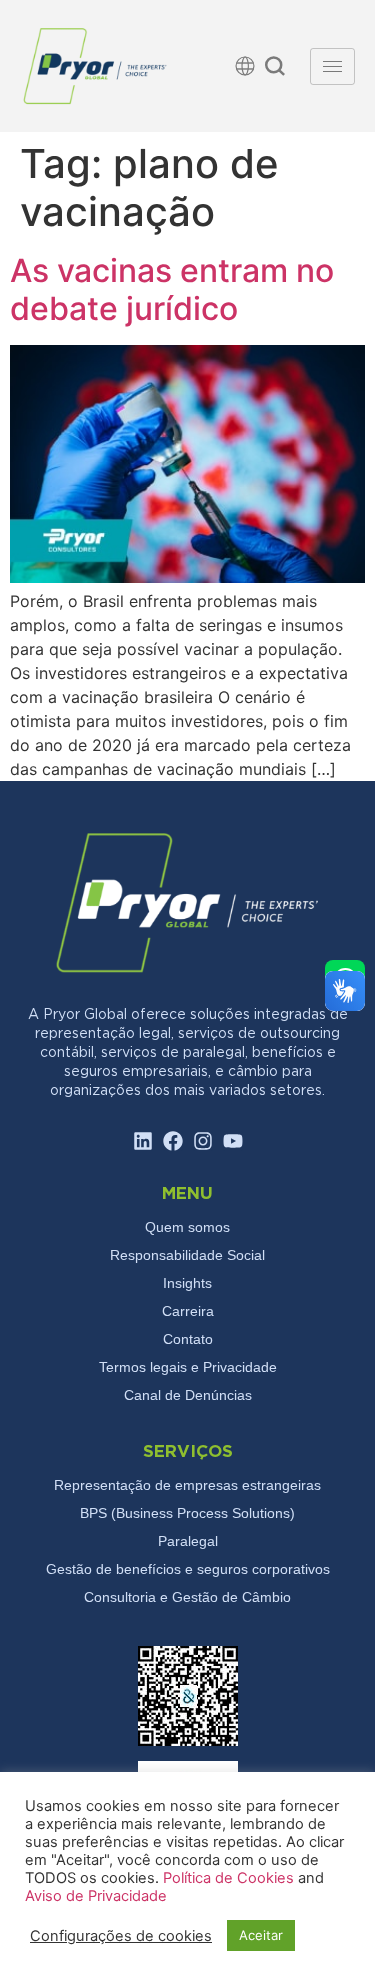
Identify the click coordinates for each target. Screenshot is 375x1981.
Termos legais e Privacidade (188, 1367)
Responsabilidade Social (187, 1255)
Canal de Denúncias (188, 1395)
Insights (187, 1283)
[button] (275, 69)
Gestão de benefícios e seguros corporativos (188, 1569)
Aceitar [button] (261, 1935)
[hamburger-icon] (332, 66)
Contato (188, 1339)
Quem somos (187, 1227)
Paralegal (188, 1541)
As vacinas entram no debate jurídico (172, 289)
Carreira (188, 1311)
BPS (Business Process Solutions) (187, 1513)
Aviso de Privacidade (96, 1896)
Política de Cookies (230, 1878)
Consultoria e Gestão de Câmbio (187, 1597)
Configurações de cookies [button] (121, 1936)
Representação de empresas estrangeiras (187, 1485)
